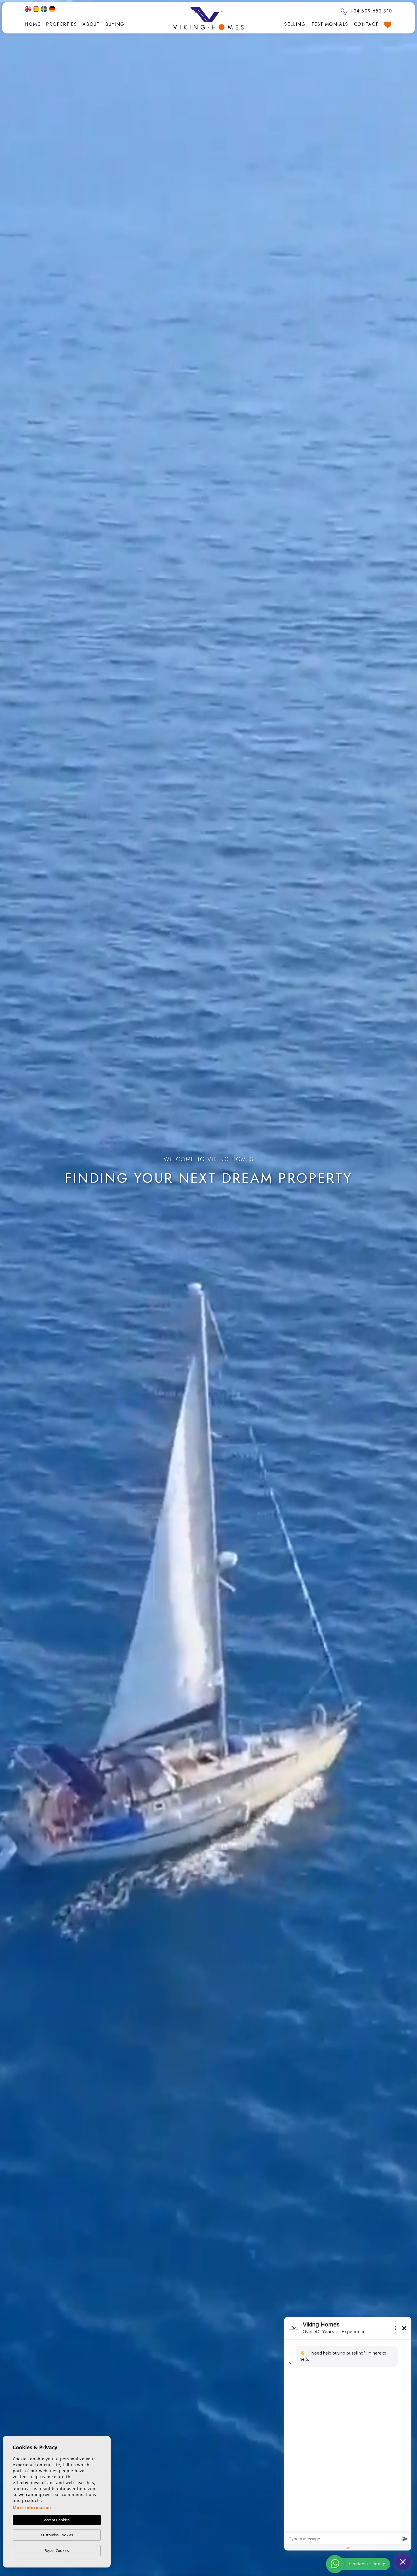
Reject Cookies (57, 2550)
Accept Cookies (57, 2520)
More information (32, 2508)
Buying (115, 24)
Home (32, 24)
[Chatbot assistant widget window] (348, 2434)
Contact (366, 24)
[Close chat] (403, 2562)
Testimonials (330, 24)
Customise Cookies (57, 2535)
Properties (61, 24)
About (91, 24)
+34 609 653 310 (370, 11)
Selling (295, 24)
